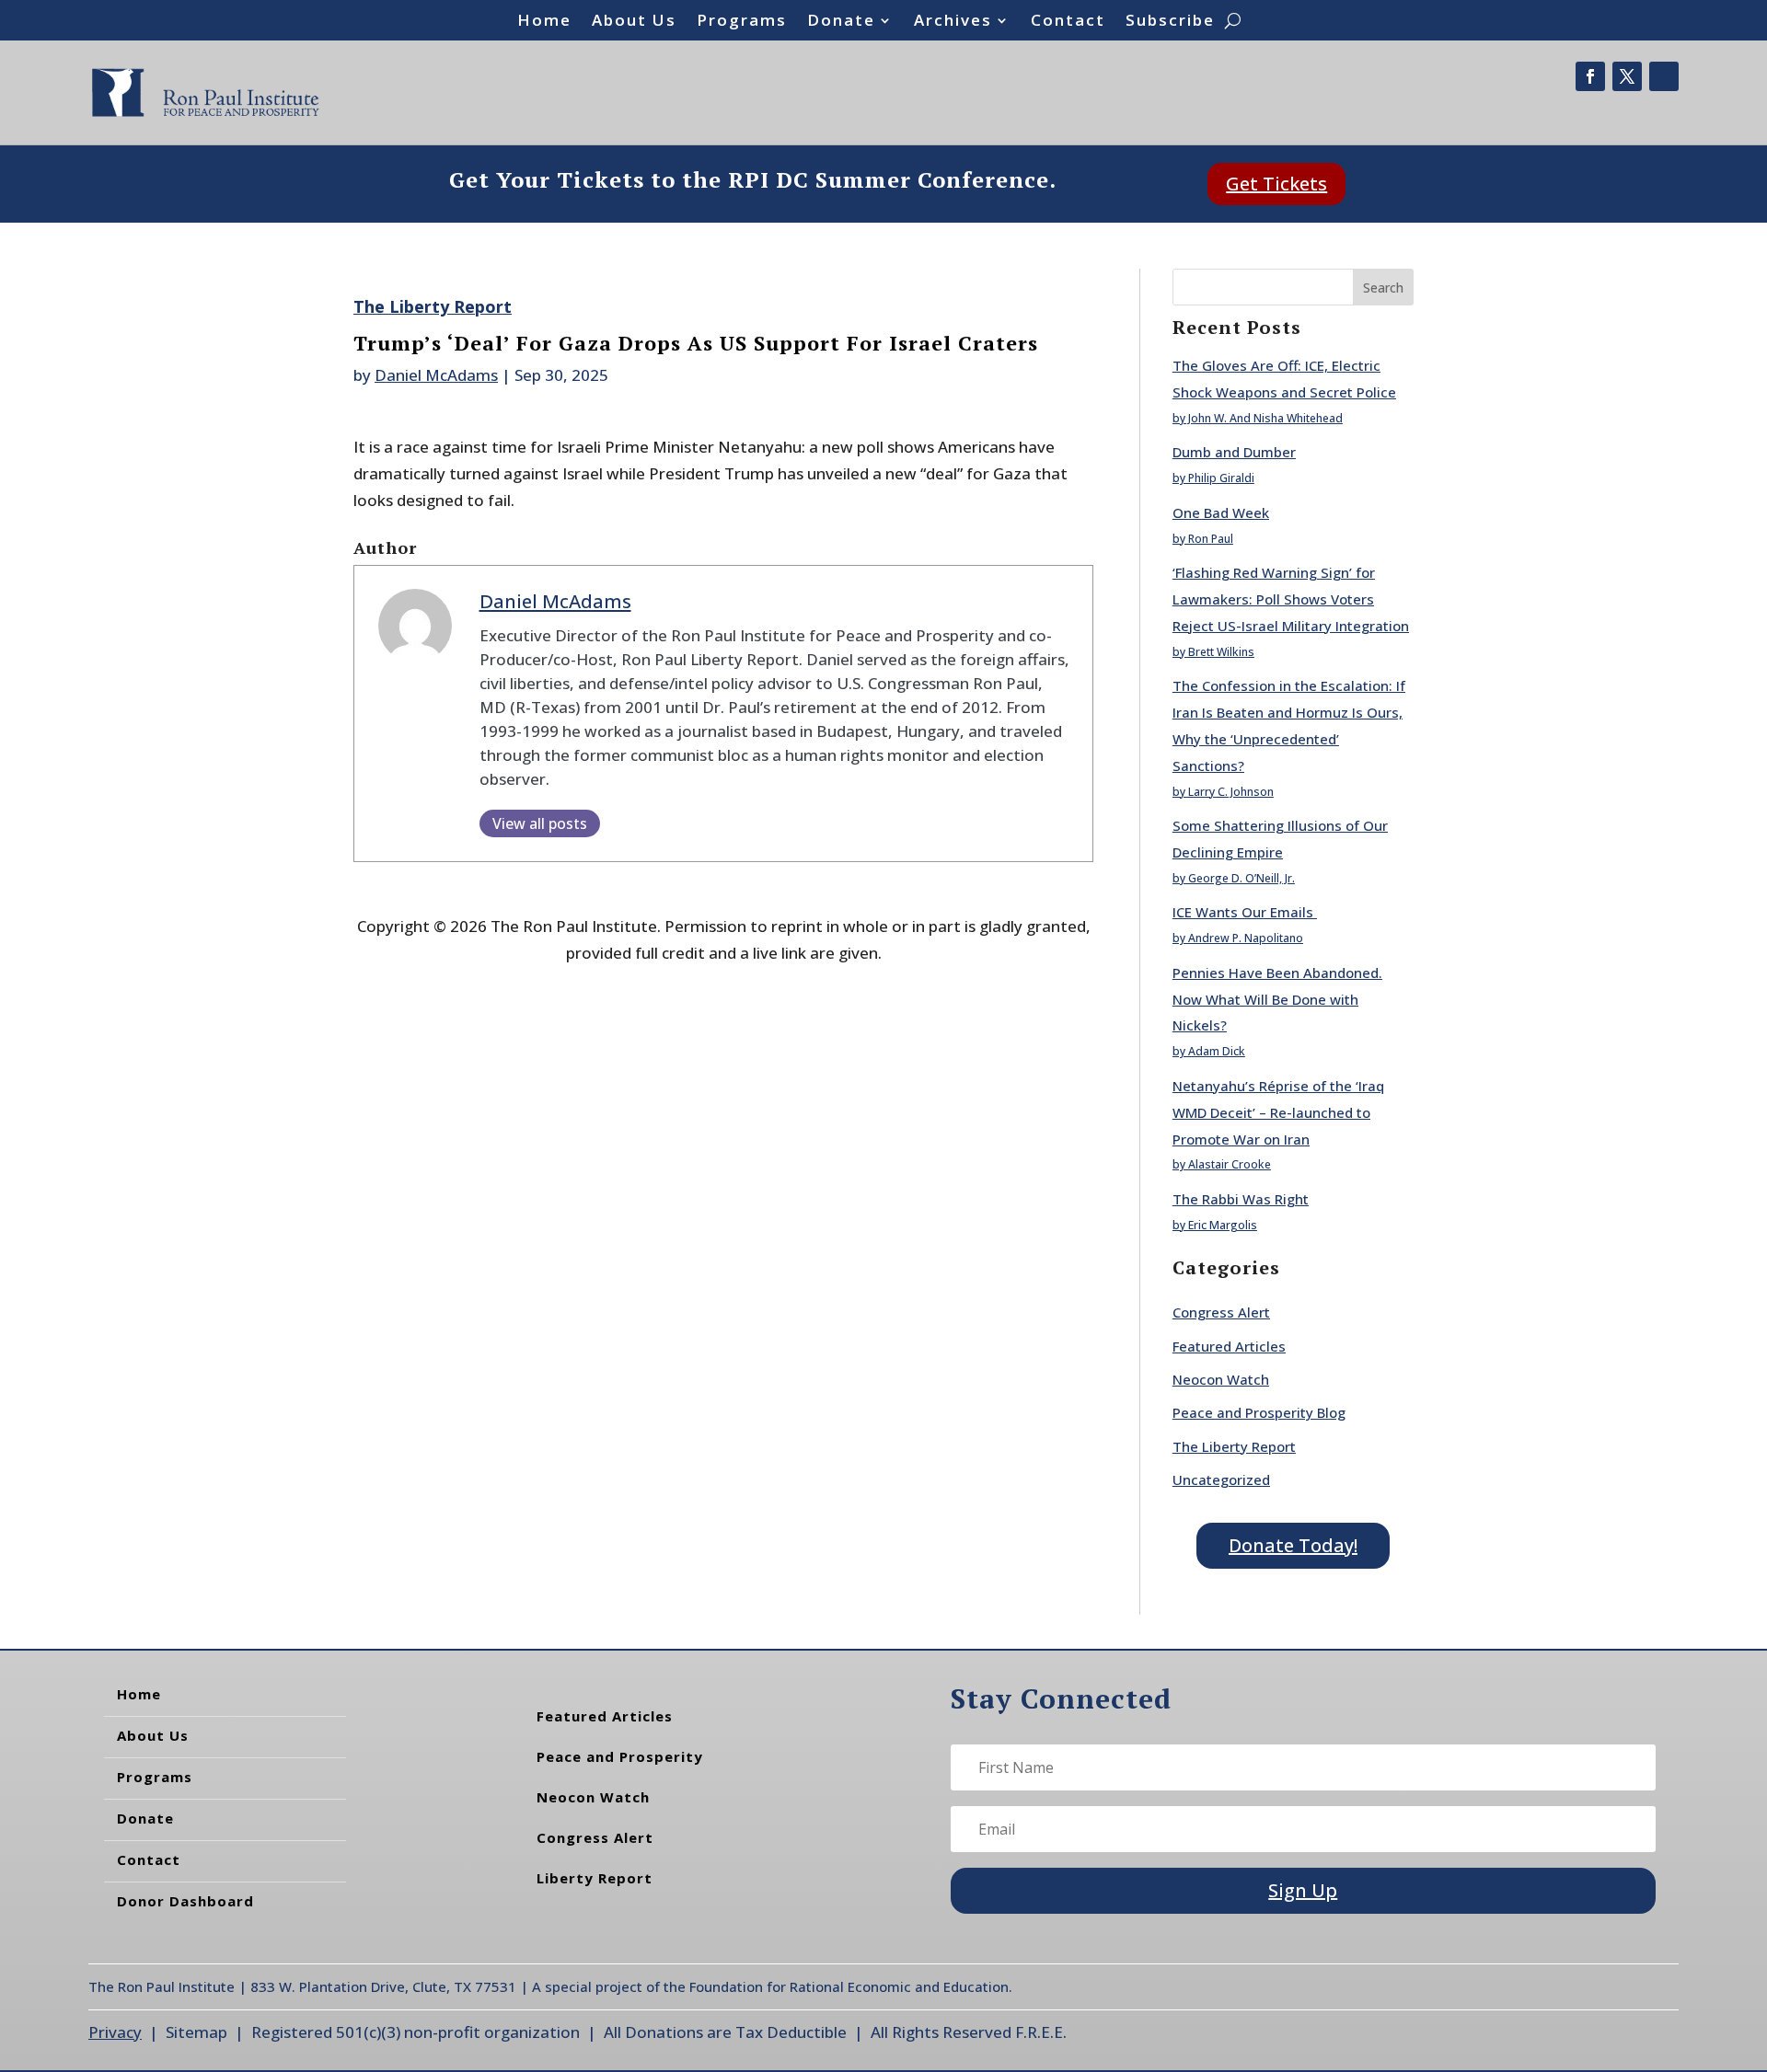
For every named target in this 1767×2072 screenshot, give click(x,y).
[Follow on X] (1627, 76)
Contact (1068, 22)
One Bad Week (1221, 512)
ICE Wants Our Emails (1245, 912)
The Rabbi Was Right (1241, 1199)
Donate (841, 22)
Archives (953, 22)
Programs (742, 22)
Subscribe (1170, 22)
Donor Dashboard (185, 1901)
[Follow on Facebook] (1590, 76)
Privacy (115, 2032)
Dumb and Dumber (1234, 452)
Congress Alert (1221, 1312)
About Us (634, 22)
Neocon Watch (1221, 1379)
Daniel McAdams (436, 375)
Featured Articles (1229, 1346)
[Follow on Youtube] (1664, 76)
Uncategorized (1221, 1479)
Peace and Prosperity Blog (1259, 1412)
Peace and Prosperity (620, 1756)
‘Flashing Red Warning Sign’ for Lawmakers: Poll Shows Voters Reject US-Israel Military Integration (1291, 599)
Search (1383, 288)
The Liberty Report (433, 306)
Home (544, 22)
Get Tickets (1276, 184)
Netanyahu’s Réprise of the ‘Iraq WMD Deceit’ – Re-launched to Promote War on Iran (1278, 1112)
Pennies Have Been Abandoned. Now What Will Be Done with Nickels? (1277, 999)
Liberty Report (595, 1878)
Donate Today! (1293, 1545)
